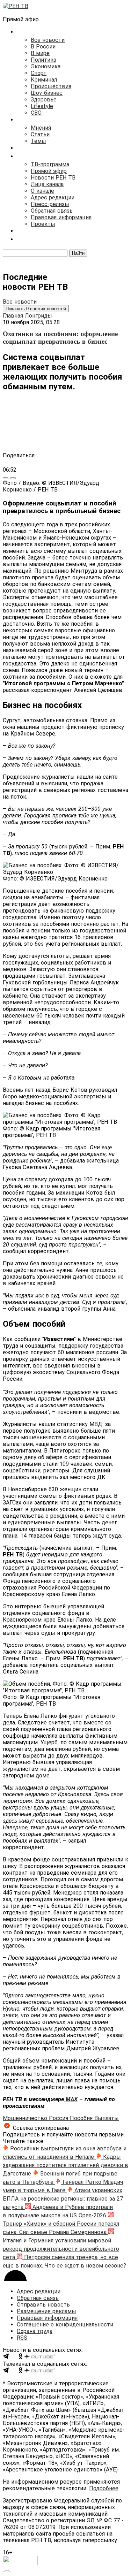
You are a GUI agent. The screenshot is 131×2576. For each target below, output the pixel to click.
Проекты (43, 224)
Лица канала (47, 184)
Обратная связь (52, 211)
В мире (40, 53)
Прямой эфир (49, 171)
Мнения (41, 128)
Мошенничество (26, 2118)
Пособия (82, 2118)
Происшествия (51, 86)
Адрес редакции (53, 197)
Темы (38, 141)
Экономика (46, 66)
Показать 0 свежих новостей (36, 309)
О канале (42, 191)
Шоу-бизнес (47, 93)
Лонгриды (38, 316)
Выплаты (107, 2118)
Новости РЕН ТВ (53, 178)
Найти (78, 253)
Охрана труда (35, 2331)
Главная (14, 316)
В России (43, 47)
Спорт (39, 73)
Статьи (40, 134)
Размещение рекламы (46, 2311)
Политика (43, 60)
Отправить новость (43, 2305)
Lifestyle (42, 106)
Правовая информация (61, 217)
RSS (22, 2338)
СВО (36, 113)
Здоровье (44, 100)
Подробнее (104, 2488)
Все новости (48, 40)
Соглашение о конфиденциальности (65, 2325)
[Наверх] (7, 2570)
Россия (59, 2118)
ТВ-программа (50, 164)
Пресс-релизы (50, 204)
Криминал (44, 80)
